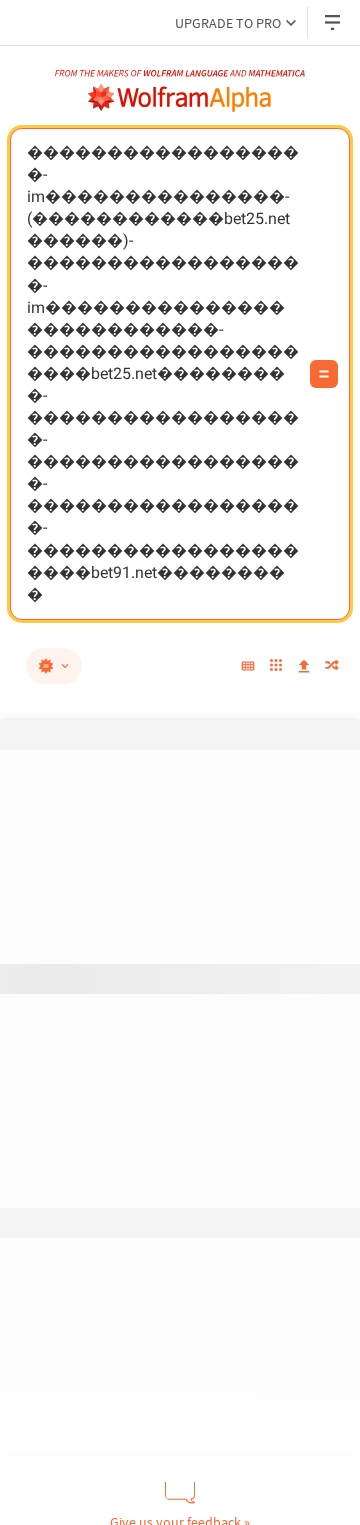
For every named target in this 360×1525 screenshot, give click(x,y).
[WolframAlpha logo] (180, 98)
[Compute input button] (324, 374)
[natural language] (54, 666)
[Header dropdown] (334, 22)
